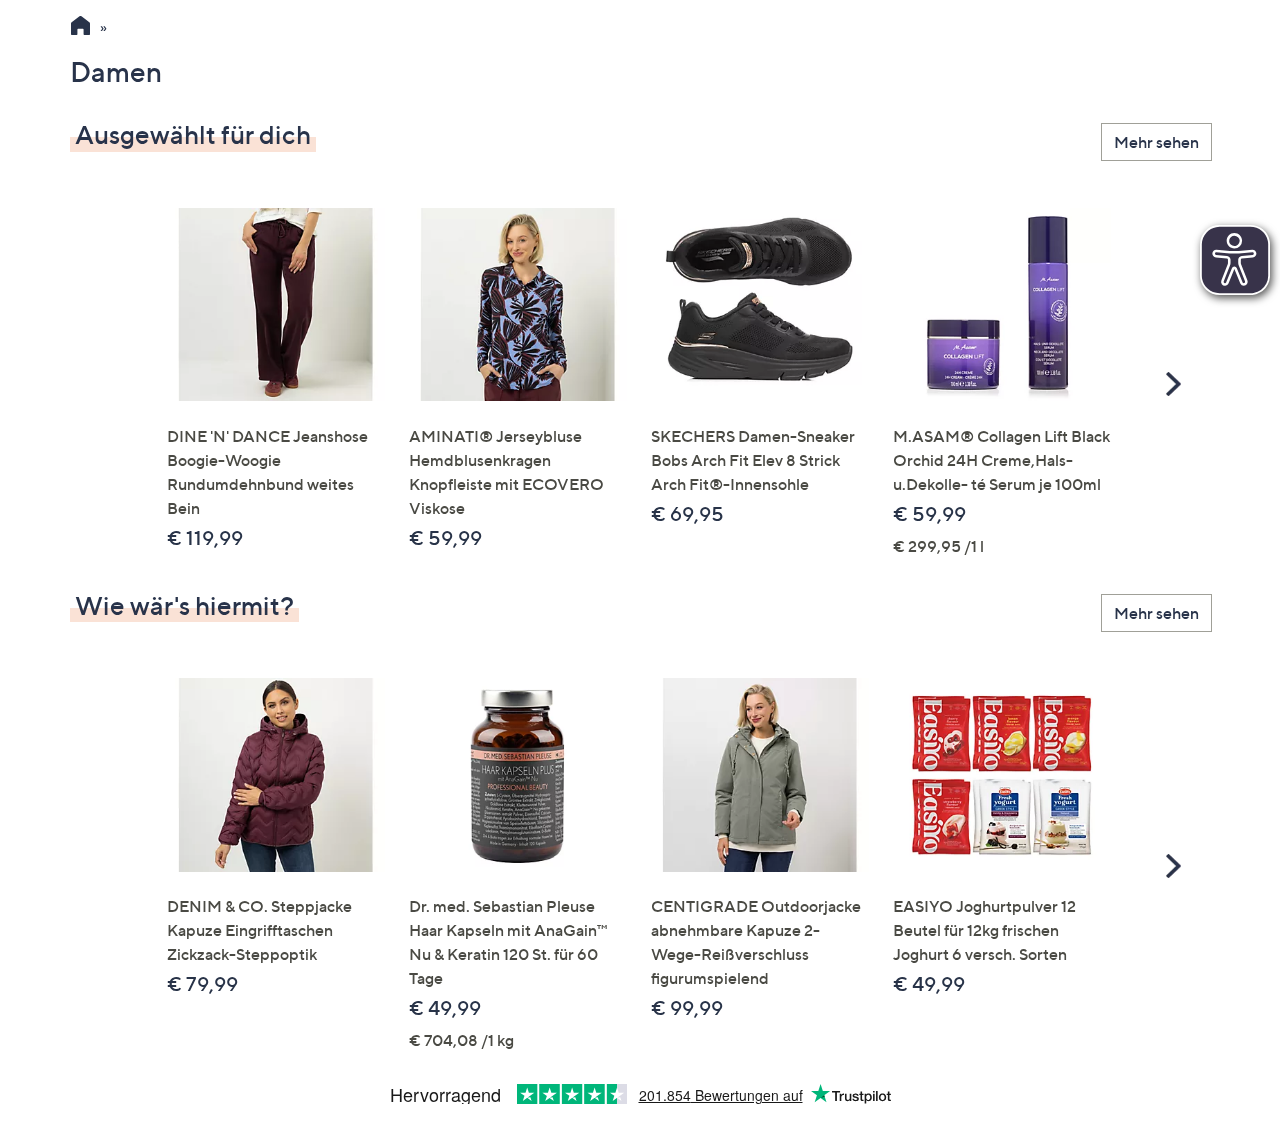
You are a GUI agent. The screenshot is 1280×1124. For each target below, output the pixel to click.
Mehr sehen (1156, 142)
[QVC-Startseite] (80, 28)
